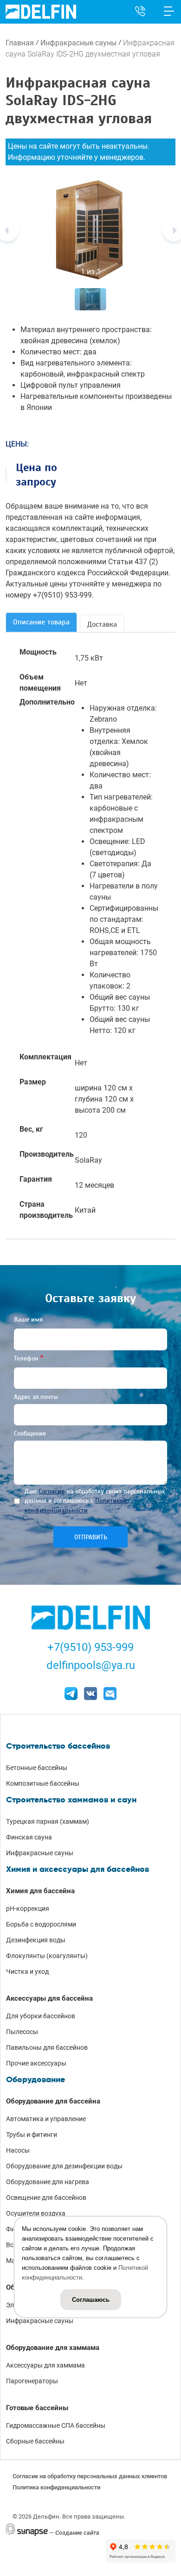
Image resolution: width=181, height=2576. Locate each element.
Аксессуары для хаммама (45, 2365)
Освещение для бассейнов (46, 2198)
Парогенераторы (32, 2381)
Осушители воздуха (36, 2213)
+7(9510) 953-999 (90, 1647)
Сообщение (30, 1433)
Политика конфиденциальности (56, 2487)
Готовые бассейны (37, 2408)
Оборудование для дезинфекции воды (64, 2166)
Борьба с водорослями (41, 1924)
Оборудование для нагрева (48, 2182)
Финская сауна (29, 1837)
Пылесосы (22, 2032)
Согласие (52, 1491)
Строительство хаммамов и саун (71, 1800)
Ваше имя (28, 1319)
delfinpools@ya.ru (91, 1665)
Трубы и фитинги (32, 2135)
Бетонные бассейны (37, 1768)
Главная (20, 43)
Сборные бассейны (35, 2441)
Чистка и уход (27, 1971)
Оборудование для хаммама (53, 2348)
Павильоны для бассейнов (47, 2047)
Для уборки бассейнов (41, 2016)
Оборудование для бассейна (53, 2101)
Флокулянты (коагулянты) (47, 1956)
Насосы (18, 2150)
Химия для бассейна (40, 1891)
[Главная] (41, 11)
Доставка (102, 624)
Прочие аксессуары (36, 2063)
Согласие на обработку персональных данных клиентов (90, 2476)
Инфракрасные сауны (78, 43)
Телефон (26, 1358)
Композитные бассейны (43, 1783)
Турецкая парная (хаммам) (48, 1821)
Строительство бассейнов (58, 1746)
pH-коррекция (28, 1908)
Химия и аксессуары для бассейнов (78, 1869)
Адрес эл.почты (36, 1397)
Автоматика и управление (46, 2119)
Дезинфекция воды (36, 1940)
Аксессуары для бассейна (49, 1998)
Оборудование (36, 2079)
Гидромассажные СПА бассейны (56, 2425)
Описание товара (41, 622)
